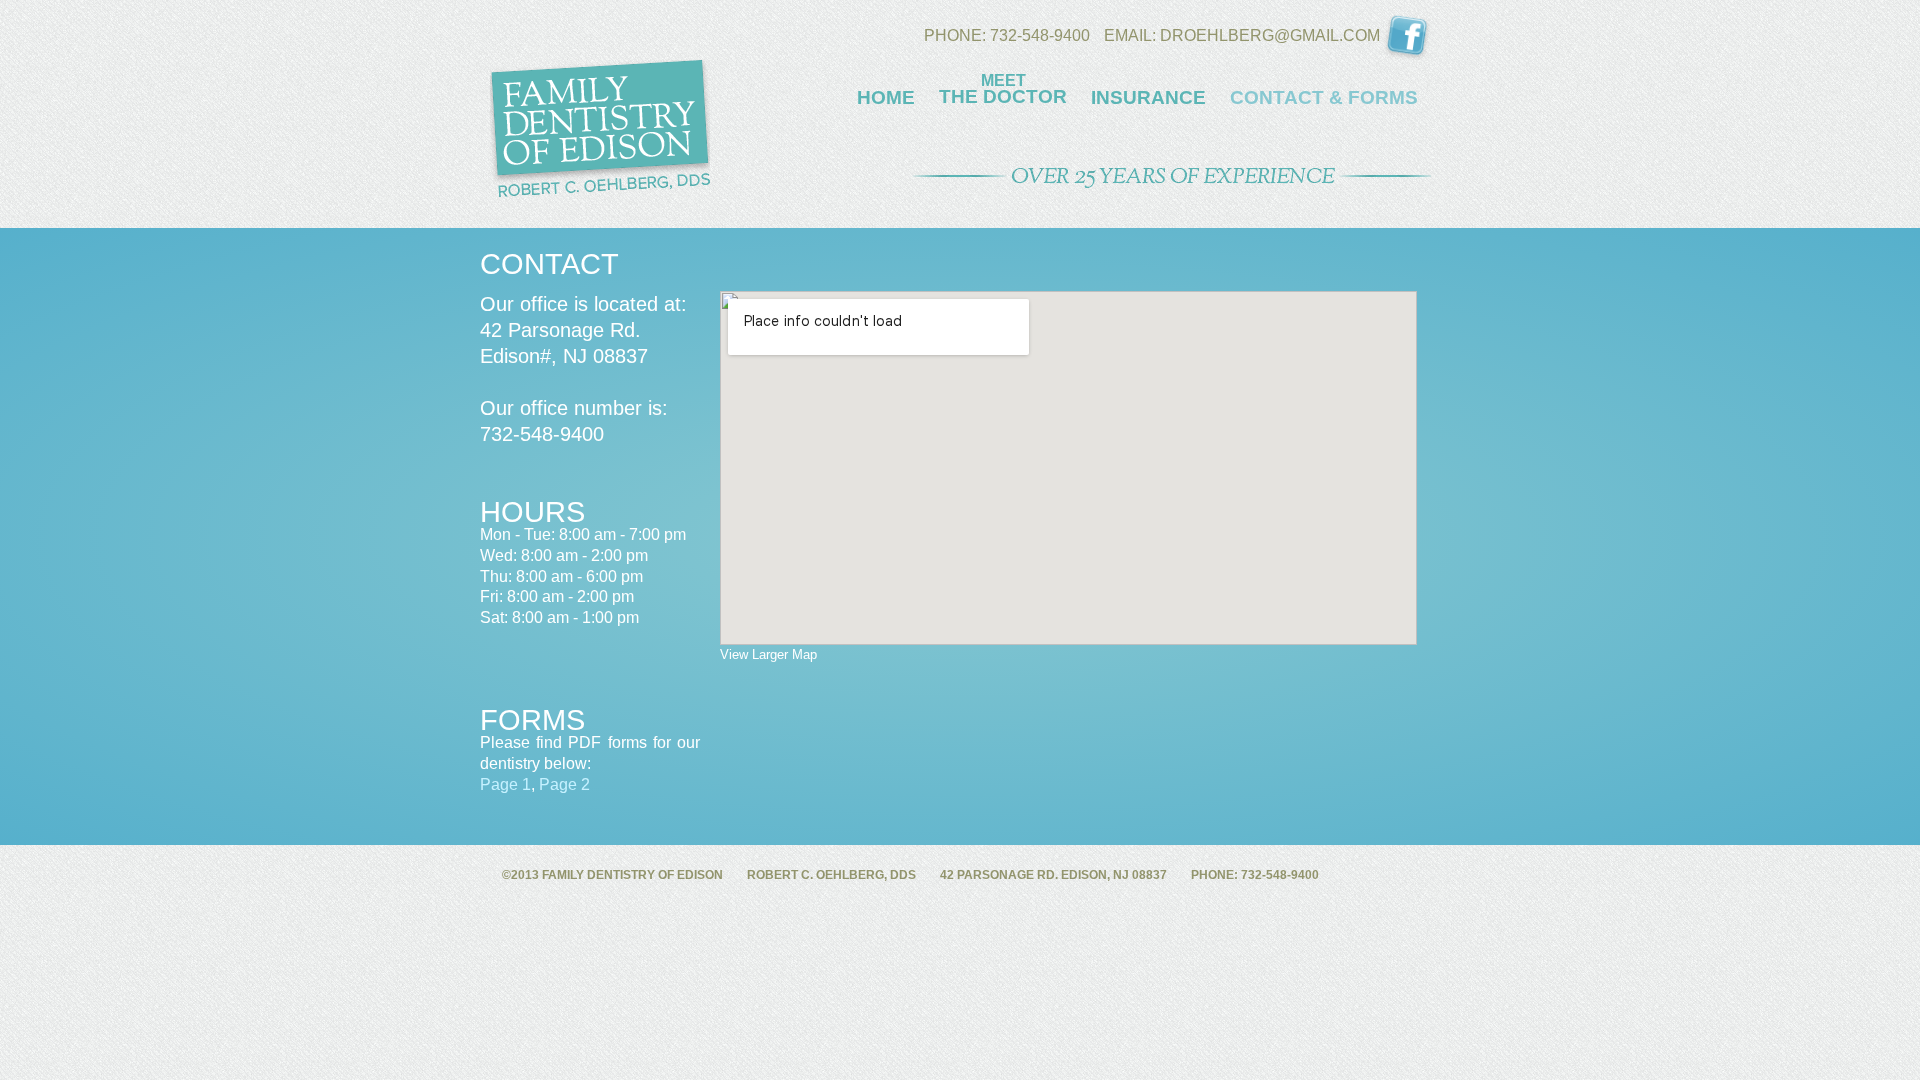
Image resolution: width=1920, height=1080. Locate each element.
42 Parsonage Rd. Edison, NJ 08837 (1053, 875)
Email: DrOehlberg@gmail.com (1244, 35)
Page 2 (564, 784)
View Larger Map (768, 654)
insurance (1148, 98)
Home (886, 98)
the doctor (1003, 89)
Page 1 (505, 784)
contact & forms (1324, 98)
